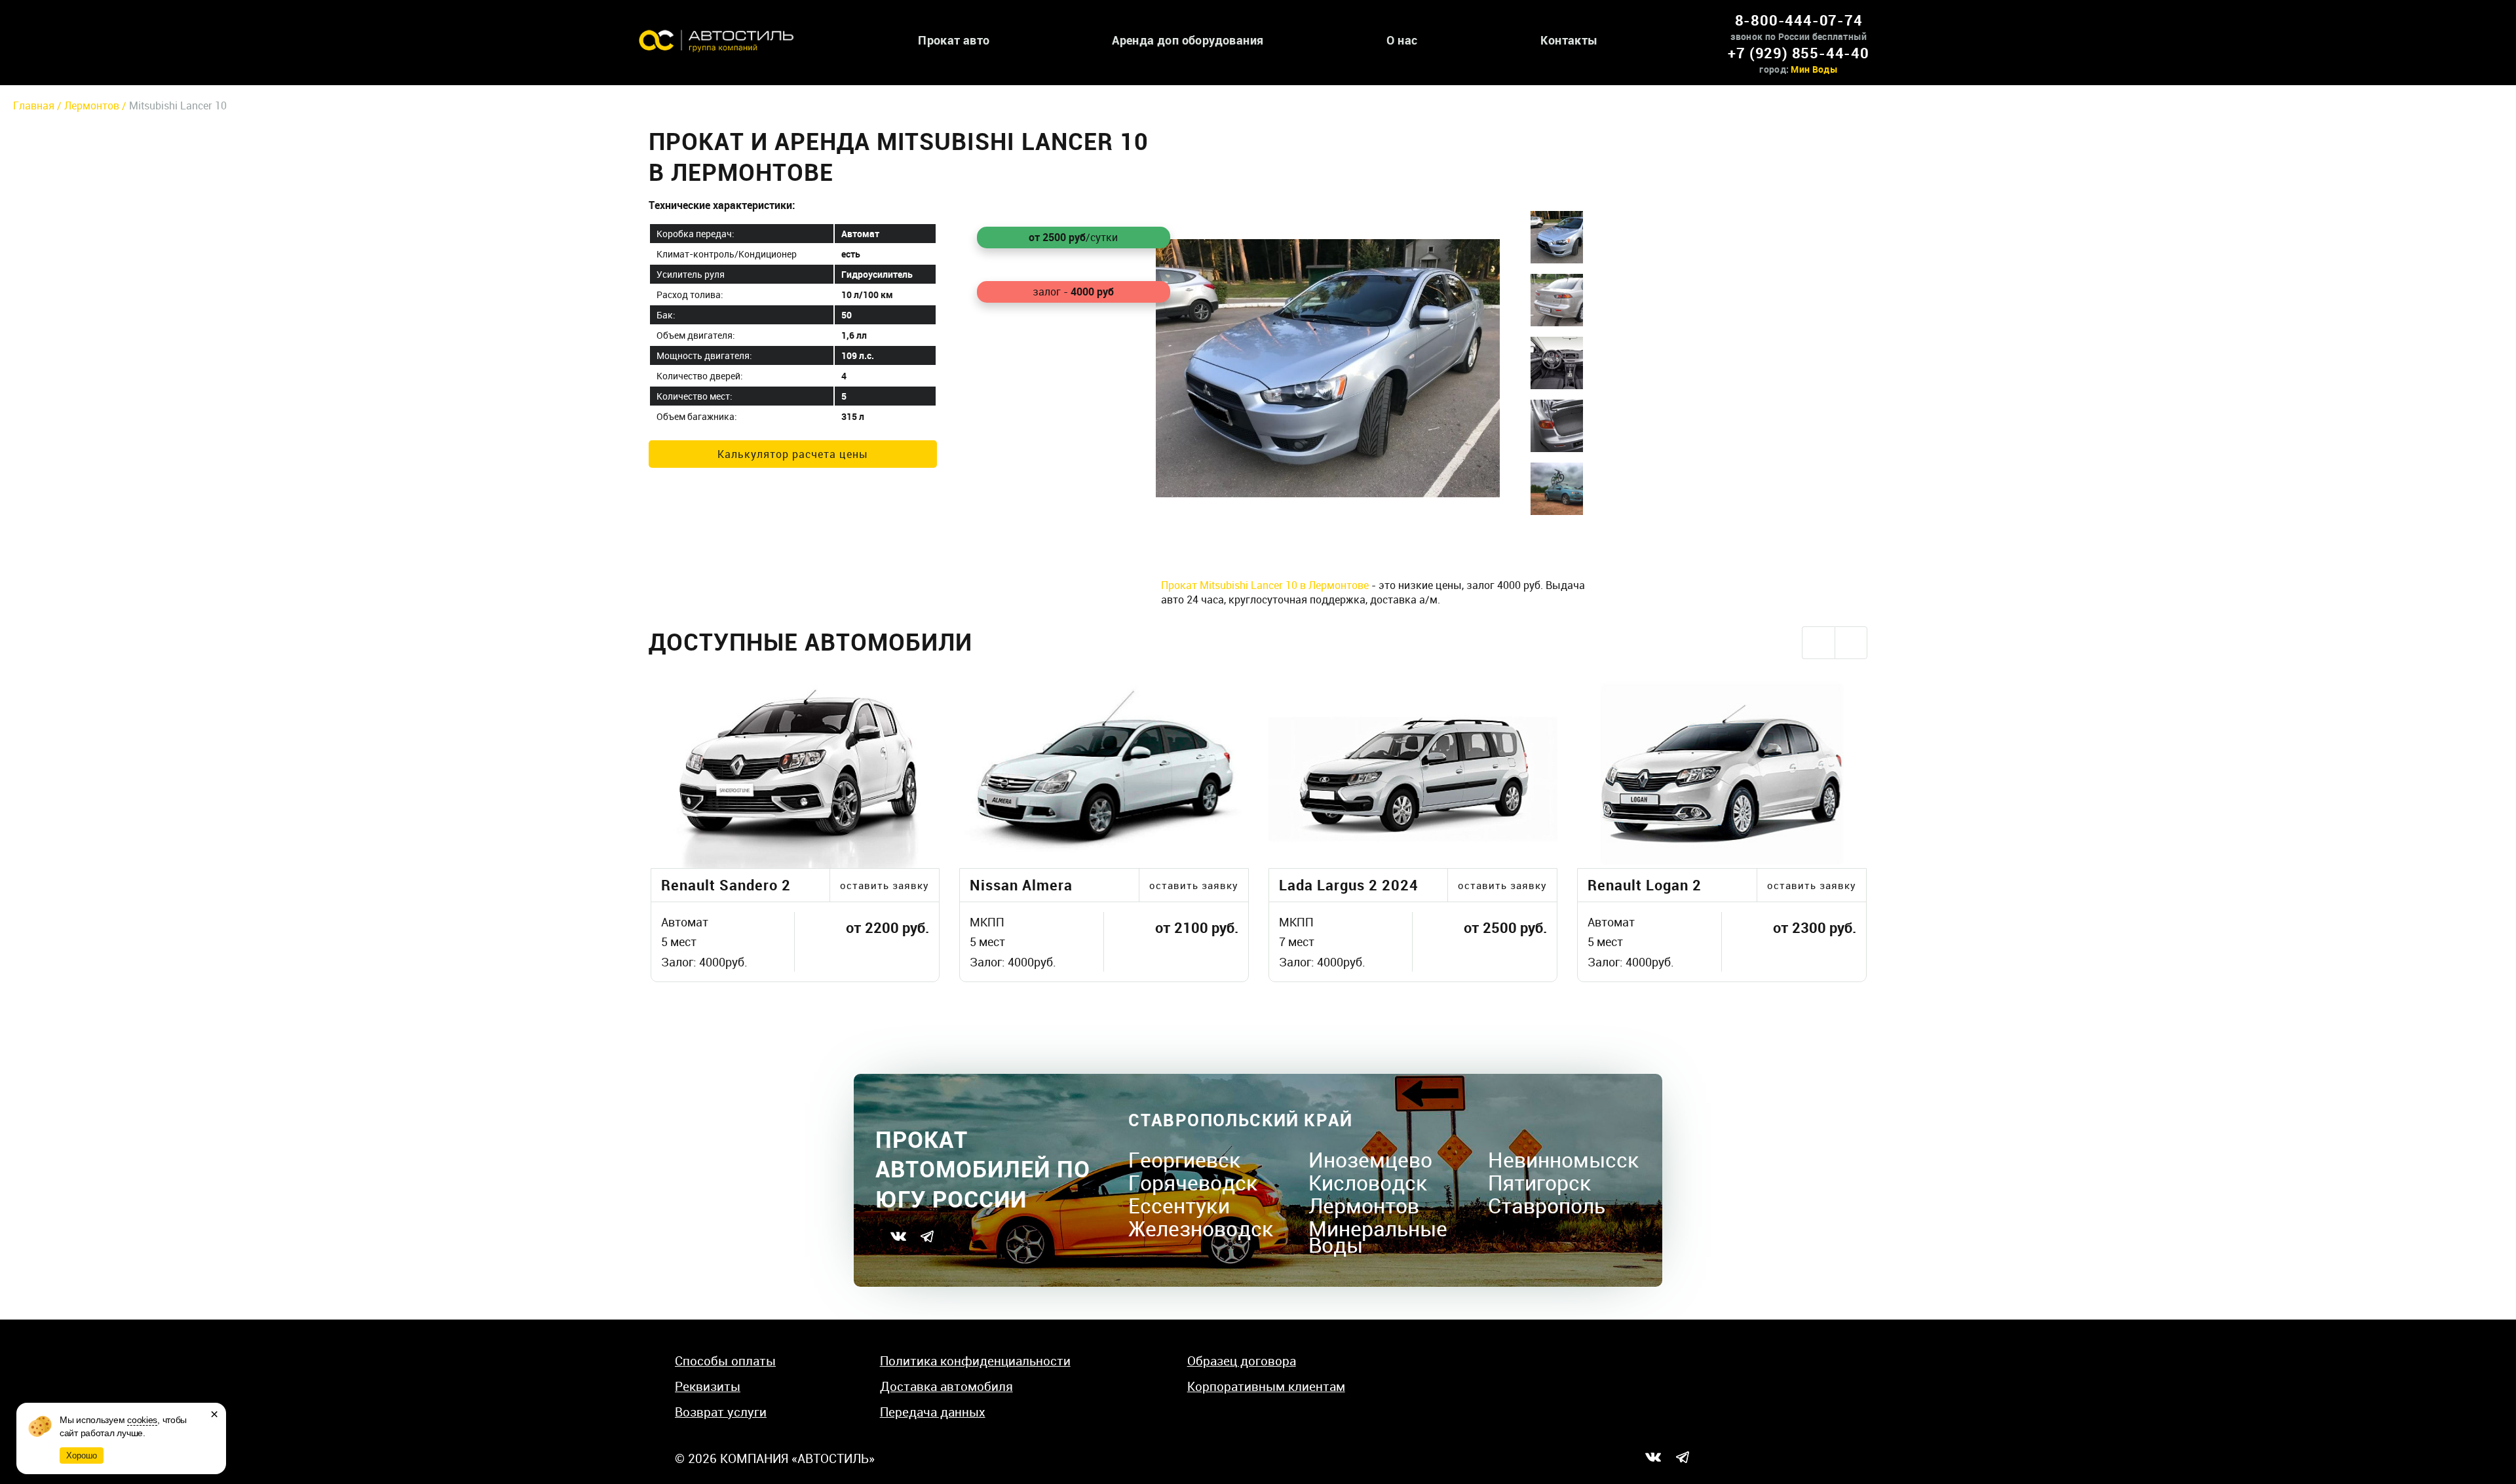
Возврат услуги (721, 1412)
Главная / (39, 105)
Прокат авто (954, 40)
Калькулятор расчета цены (793, 454)
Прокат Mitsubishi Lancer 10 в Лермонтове (1265, 585)
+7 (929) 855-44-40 (1798, 53)
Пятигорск (1540, 1182)
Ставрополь (1547, 1205)
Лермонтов (1364, 1205)
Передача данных (933, 1412)
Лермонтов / (97, 105)
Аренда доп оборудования (1188, 40)
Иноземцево (1370, 1159)
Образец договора (1242, 1361)
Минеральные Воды (1378, 1236)
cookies (142, 1420)
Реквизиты (708, 1386)
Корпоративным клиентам (1266, 1386)
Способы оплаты (725, 1361)
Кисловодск (1368, 1182)
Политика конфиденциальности (975, 1361)
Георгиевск (1185, 1159)
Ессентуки (1179, 1205)
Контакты (1569, 40)
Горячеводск (1193, 1182)
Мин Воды (1814, 69)
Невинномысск (1564, 1159)
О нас (1402, 40)
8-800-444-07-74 (1799, 20)
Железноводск (1201, 1228)
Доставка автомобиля (946, 1386)
